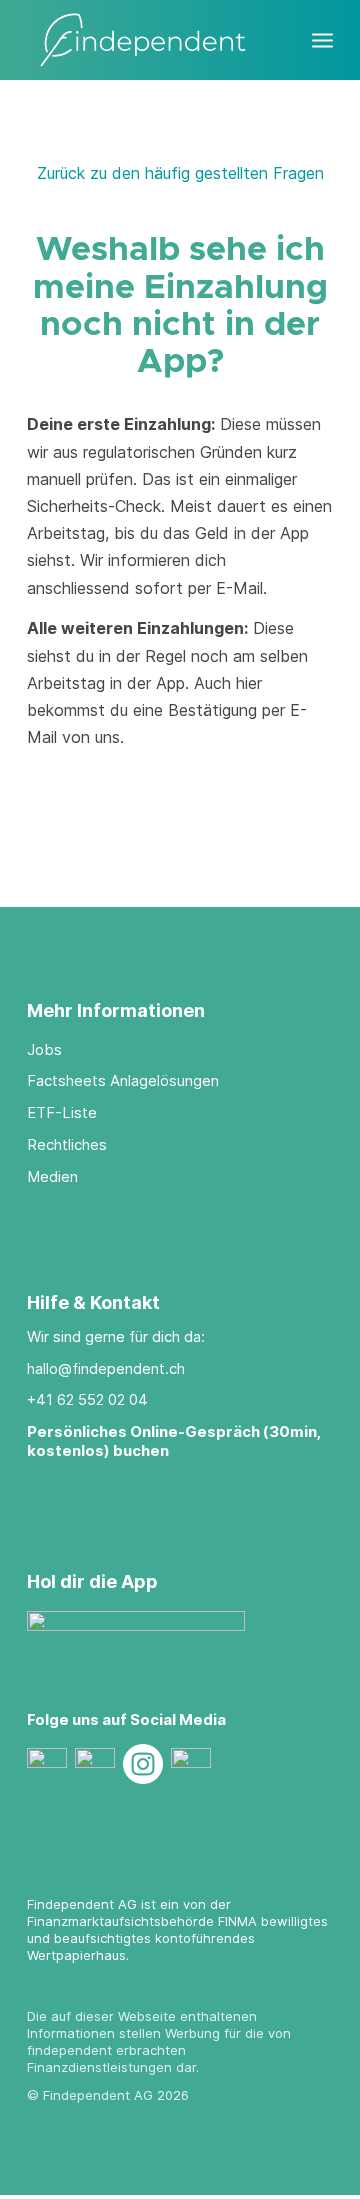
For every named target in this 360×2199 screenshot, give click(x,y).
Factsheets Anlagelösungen (123, 1080)
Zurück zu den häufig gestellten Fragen (180, 173)
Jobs (44, 1049)
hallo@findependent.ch (106, 1368)
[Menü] (322, 30)
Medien (52, 1176)
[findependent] (149, 40)
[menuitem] (322, 30)
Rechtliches (67, 1144)
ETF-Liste (62, 1112)
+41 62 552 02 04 (87, 1399)
